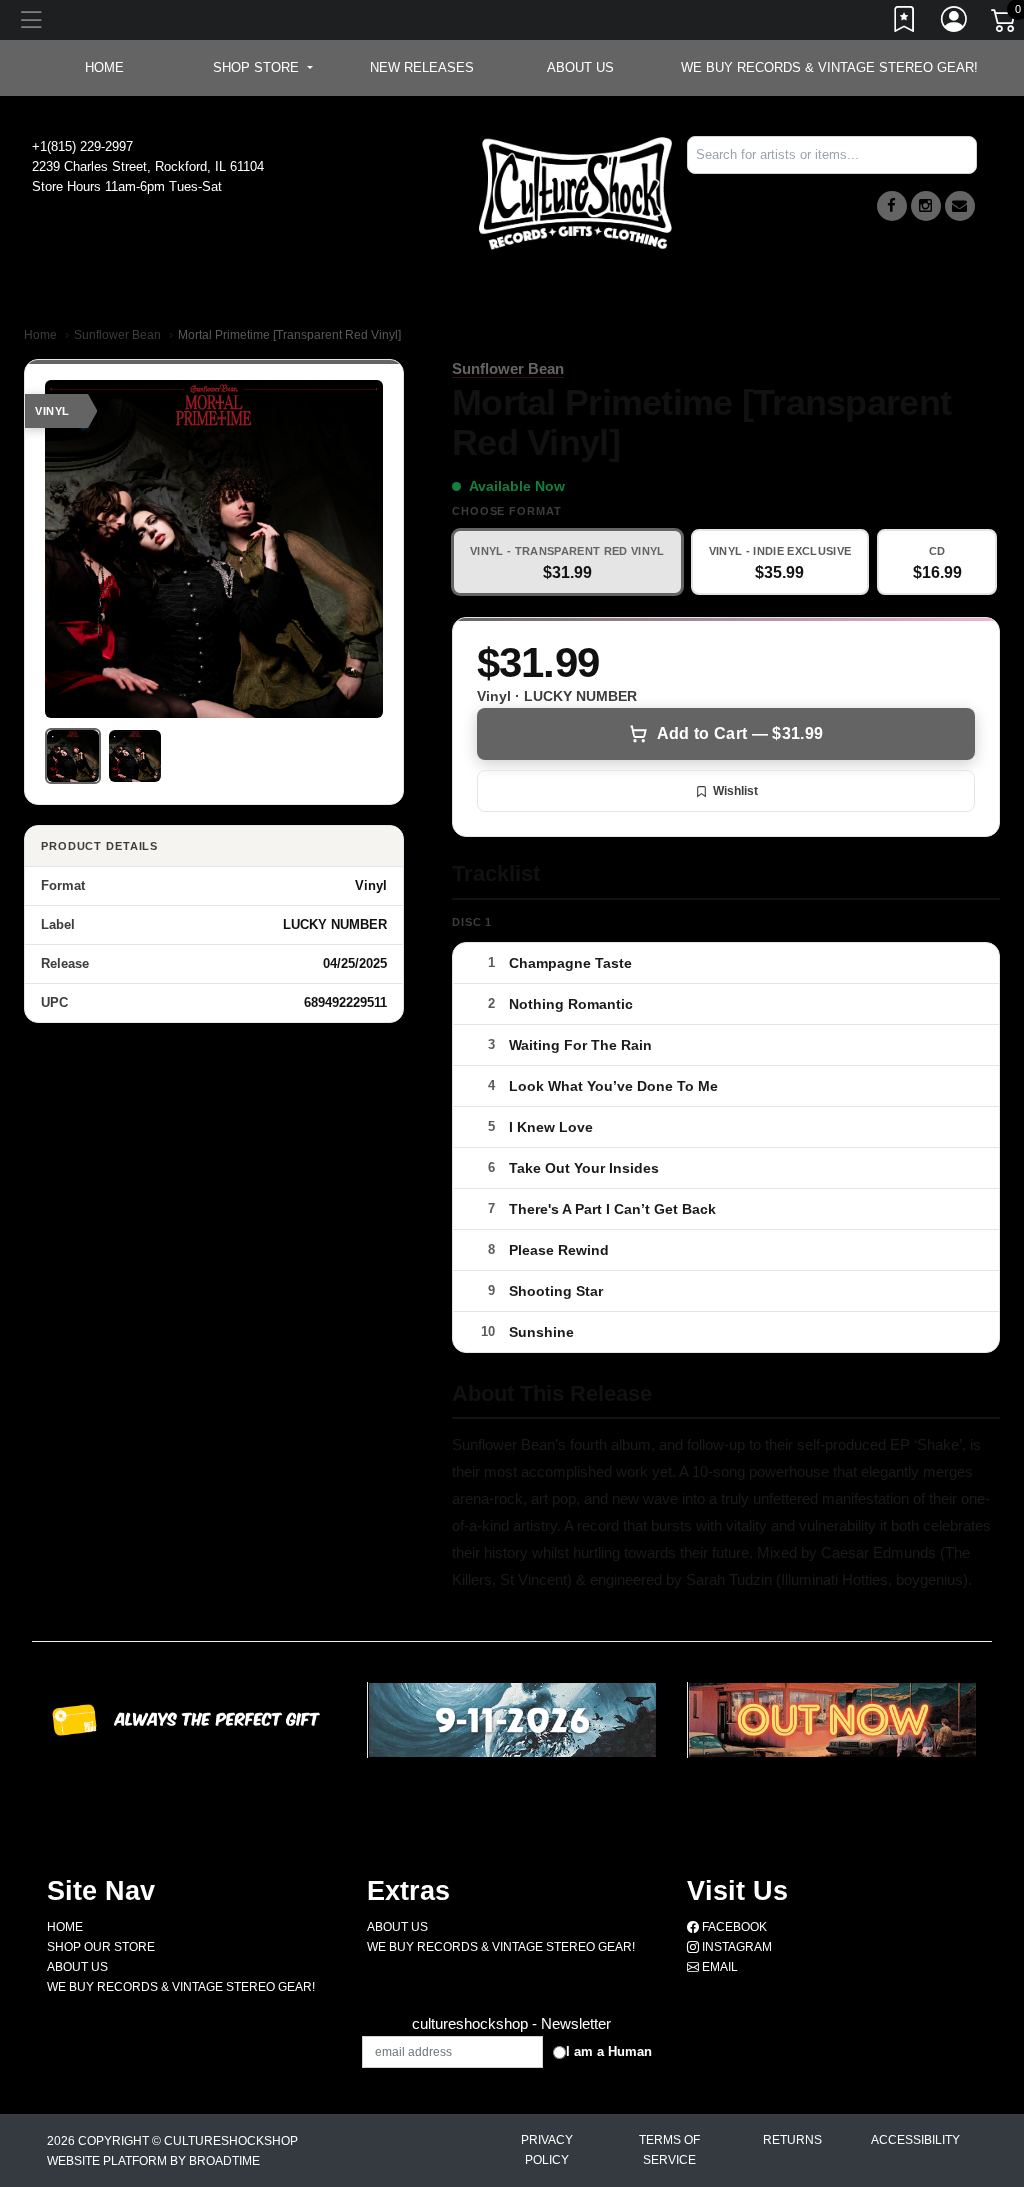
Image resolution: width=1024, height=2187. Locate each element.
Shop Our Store (101, 1947)
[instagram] (926, 206)
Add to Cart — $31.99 (740, 733)
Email (718, 1967)
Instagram (735, 1947)
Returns (792, 2140)
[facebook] (892, 206)
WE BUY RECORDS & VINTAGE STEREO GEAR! (829, 67)
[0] (1005, 24)
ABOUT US (580, 67)
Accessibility (915, 2140)
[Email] (960, 206)
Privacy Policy (547, 2150)
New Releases (422, 67)
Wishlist (735, 791)
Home (40, 335)
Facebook (733, 1927)
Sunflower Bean (117, 335)
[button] (262, 68)
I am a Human (609, 2051)
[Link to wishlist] (905, 23)
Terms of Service (669, 2150)
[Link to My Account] (955, 23)
